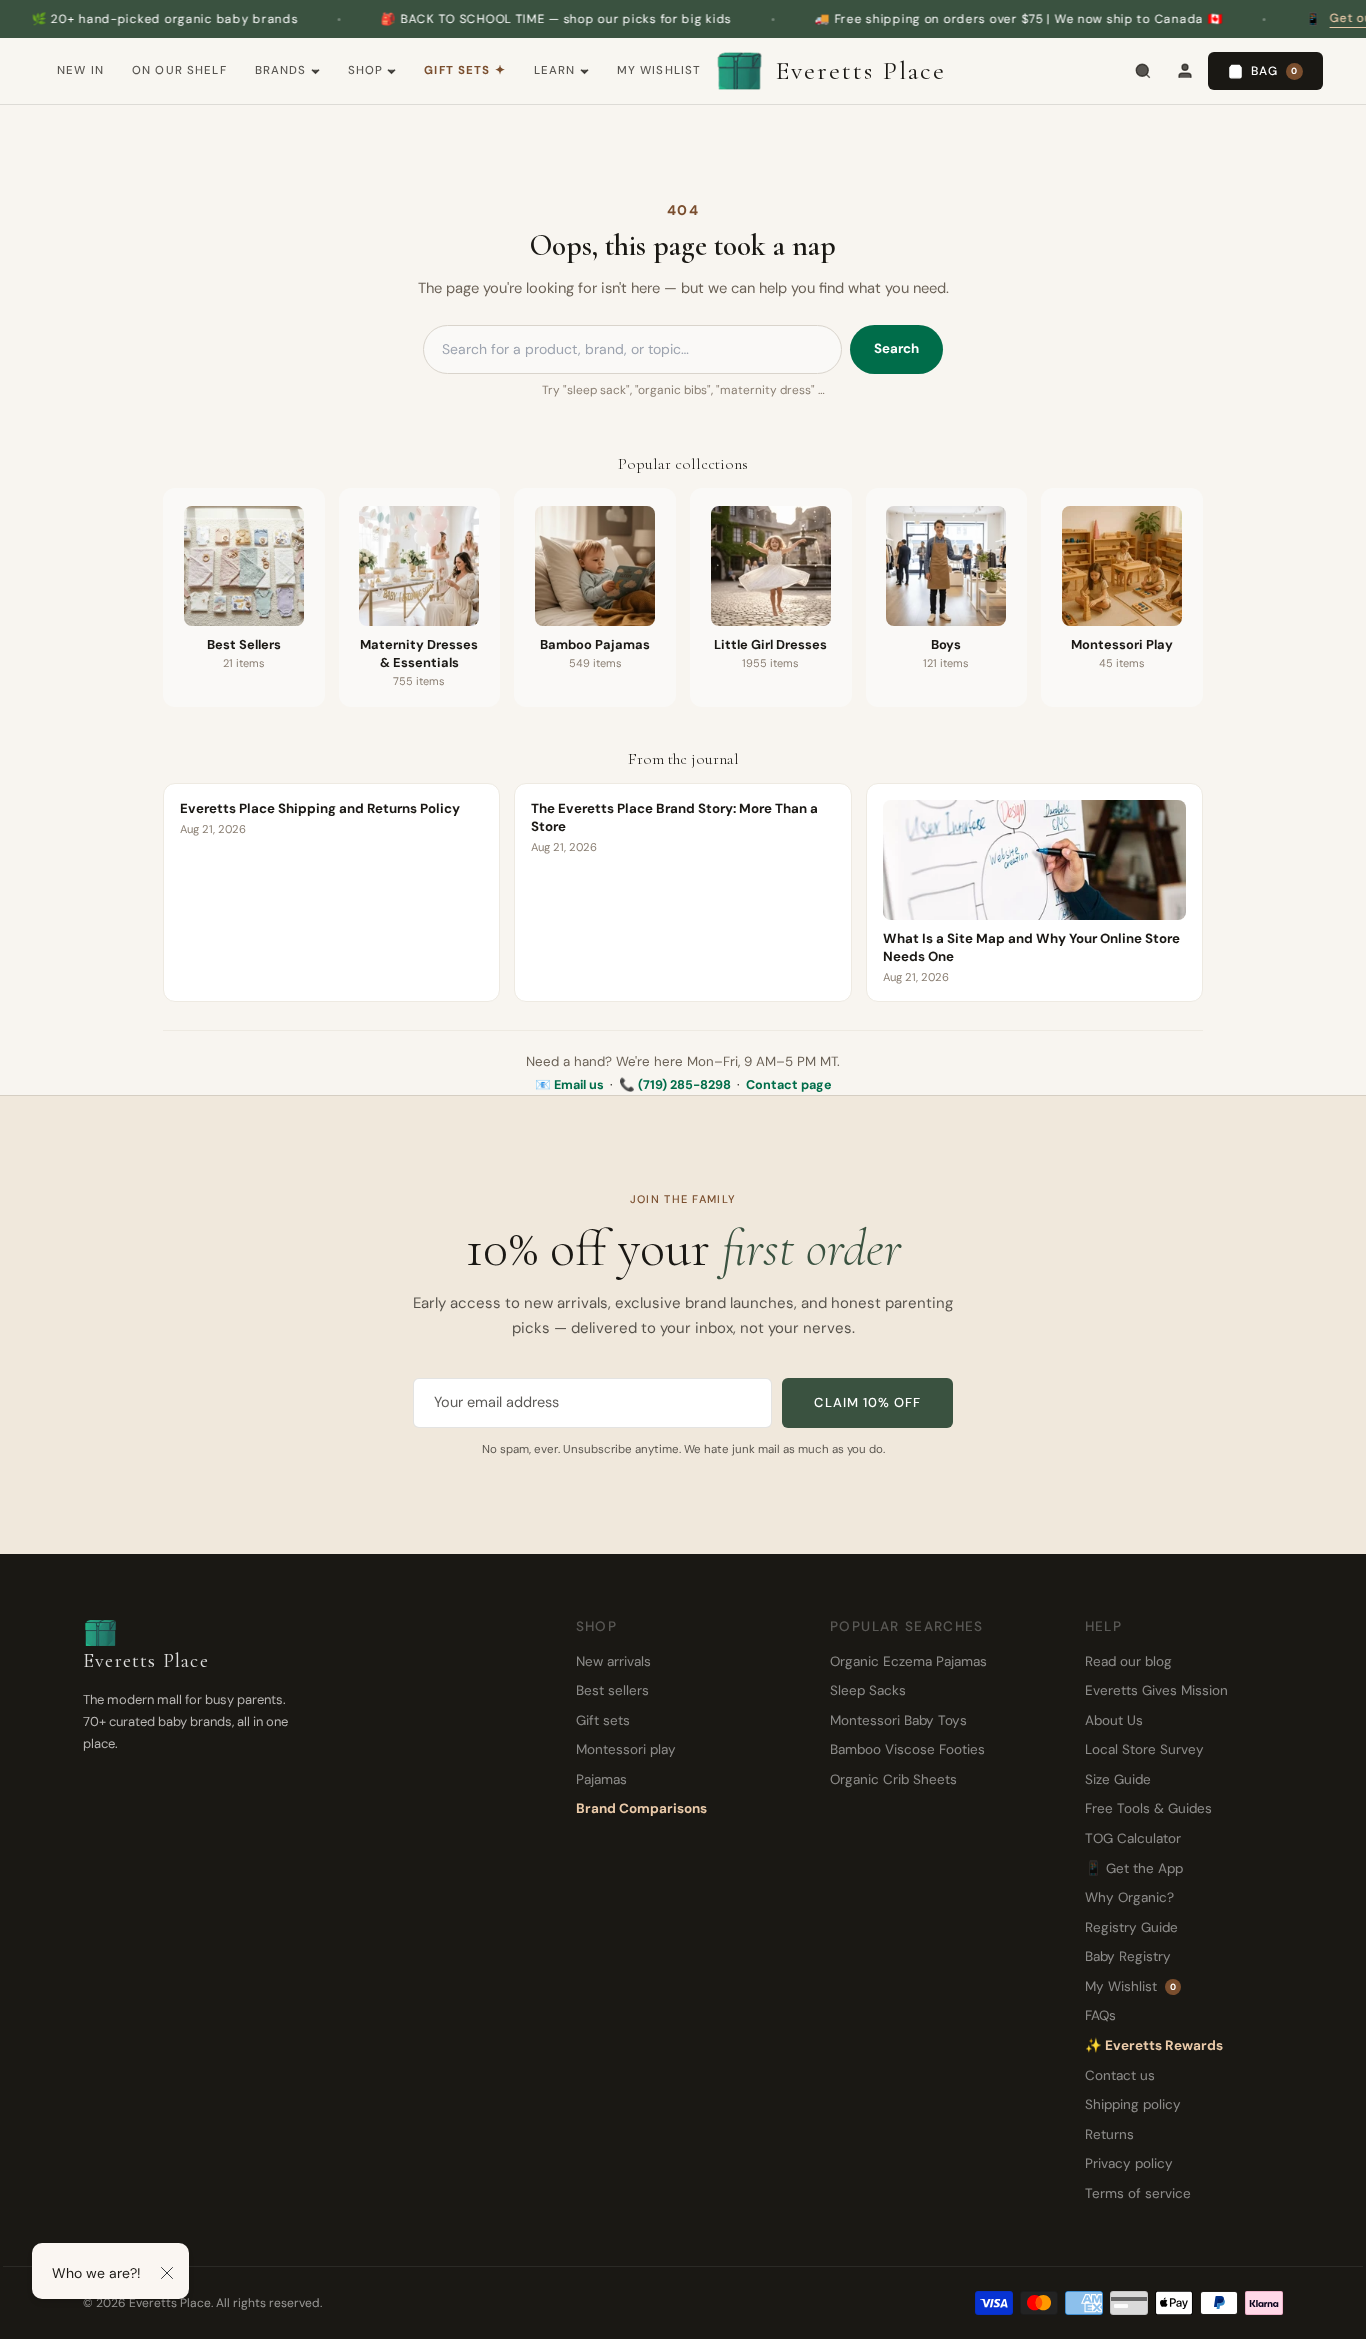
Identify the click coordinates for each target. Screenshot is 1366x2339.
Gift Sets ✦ (465, 70)
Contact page (789, 1085)
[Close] (167, 2273)
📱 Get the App (1134, 1868)
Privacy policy (1129, 2163)
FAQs (1100, 2015)
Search (896, 348)
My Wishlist (659, 70)
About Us (1114, 1720)
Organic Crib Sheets (893, 1779)
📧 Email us (569, 1085)
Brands (281, 70)
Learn (555, 70)
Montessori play (626, 1749)
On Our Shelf (179, 70)
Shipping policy (1133, 2104)
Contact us (1120, 2075)
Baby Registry (1128, 1956)
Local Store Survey (1144, 1749)
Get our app (1311, 18)
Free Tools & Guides (1148, 1808)
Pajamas (601, 1779)
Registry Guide (1131, 1927)
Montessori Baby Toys (898, 1720)
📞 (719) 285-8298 (675, 1085)
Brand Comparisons (641, 1808)
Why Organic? (1129, 1897)
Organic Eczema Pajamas (908, 1661)
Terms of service (1138, 2193)
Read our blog (1128, 1661)
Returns (1109, 2134)
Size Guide (1118, 1779)
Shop (366, 70)
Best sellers (612, 1690)
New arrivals (613, 1661)
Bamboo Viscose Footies (907, 1749)
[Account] (1185, 71)
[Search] (1143, 71)
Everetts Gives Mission (1156, 1690)
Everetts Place (861, 70)
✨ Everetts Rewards (1154, 2045)
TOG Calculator (1133, 1838)
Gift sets (603, 1720)
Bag (1274, 71)
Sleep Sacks (868, 1690)
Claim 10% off (867, 1402)
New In (80, 70)
